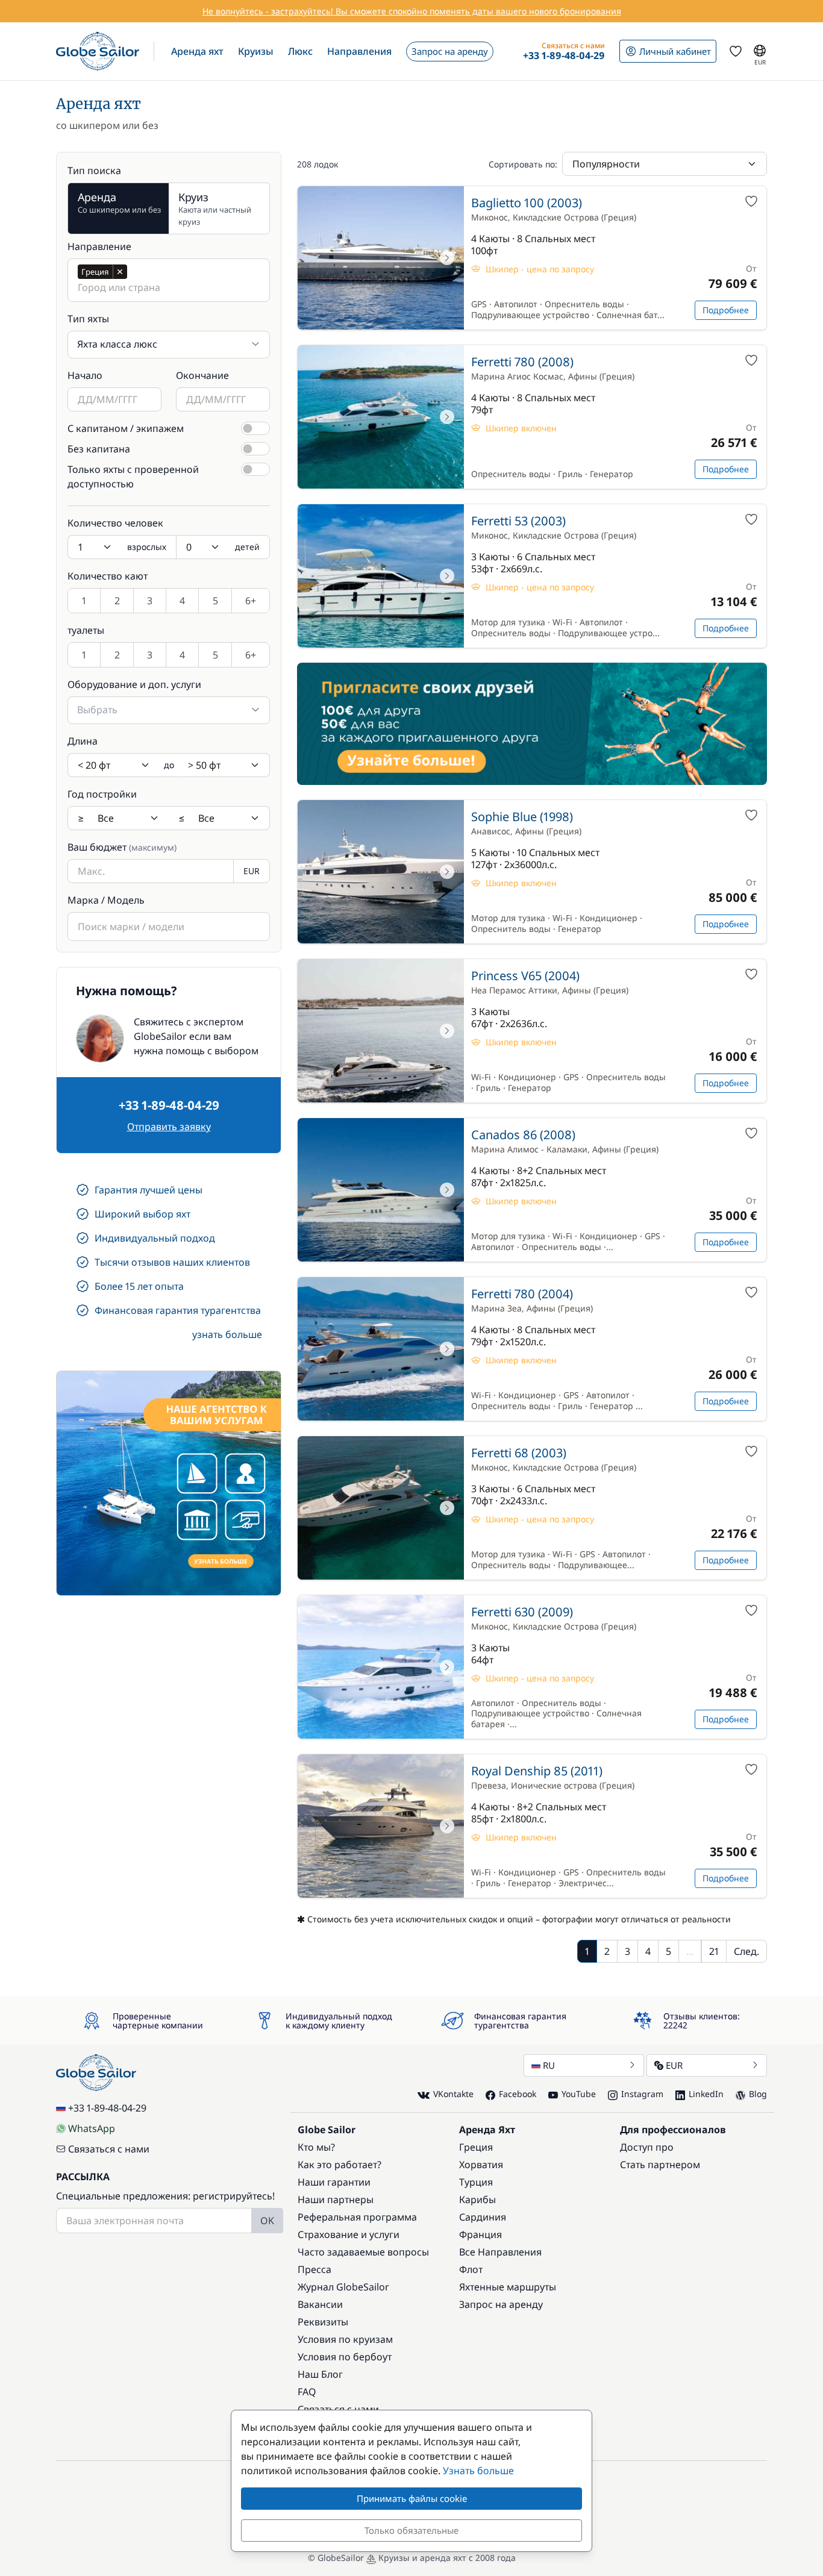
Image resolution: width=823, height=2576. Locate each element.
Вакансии (320, 2304)
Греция (476, 2147)
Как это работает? (340, 2165)
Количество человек (115, 523)
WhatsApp (92, 2128)
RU (549, 2065)
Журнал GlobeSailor (343, 2287)
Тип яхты (88, 319)
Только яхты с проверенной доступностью (133, 477)
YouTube (579, 2094)
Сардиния (483, 2217)
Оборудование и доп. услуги (134, 684)
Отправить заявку (169, 1127)
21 (714, 1951)
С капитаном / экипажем (126, 428)
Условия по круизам (345, 2339)
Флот (471, 2269)
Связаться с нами (109, 2149)
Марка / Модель (106, 900)
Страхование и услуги (349, 2234)
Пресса (314, 2269)
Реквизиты (323, 2322)
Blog (758, 2094)
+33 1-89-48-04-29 (169, 1105)
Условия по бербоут (345, 2357)
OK (267, 2221)
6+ (251, 601)
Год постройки (102, 794)
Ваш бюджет (122, 847)
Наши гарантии (334, 2182)
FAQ (307, 2392)
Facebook (518, 2094)
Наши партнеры (336, 2199)
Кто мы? (316, 2147)
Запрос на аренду (501, 2304)
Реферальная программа (357, 2217)
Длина (83, 741)
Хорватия (481, 2165)
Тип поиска (94, 170)
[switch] (255, 428)
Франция (480, 2234)
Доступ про (647, 2147)
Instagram (642, 2094)
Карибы (477, 2199)
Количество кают (108, 576)
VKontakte (453, 2094)
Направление (99, 246)
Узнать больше (478, 2471)
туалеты (86, 630)
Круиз (215, 208)
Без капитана (99, 449)
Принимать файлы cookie (412, 2498)
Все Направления (500, 2252)
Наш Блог (320, 2374)
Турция (476, 2182)
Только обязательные (411, 2530)
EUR (674, 2065)
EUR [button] (252, 871)
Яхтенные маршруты (508, 2287)
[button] (197, 51)
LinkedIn (706, 2094)
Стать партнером (660, 2165)
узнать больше (227, 1334)
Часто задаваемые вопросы (363, 2252)
